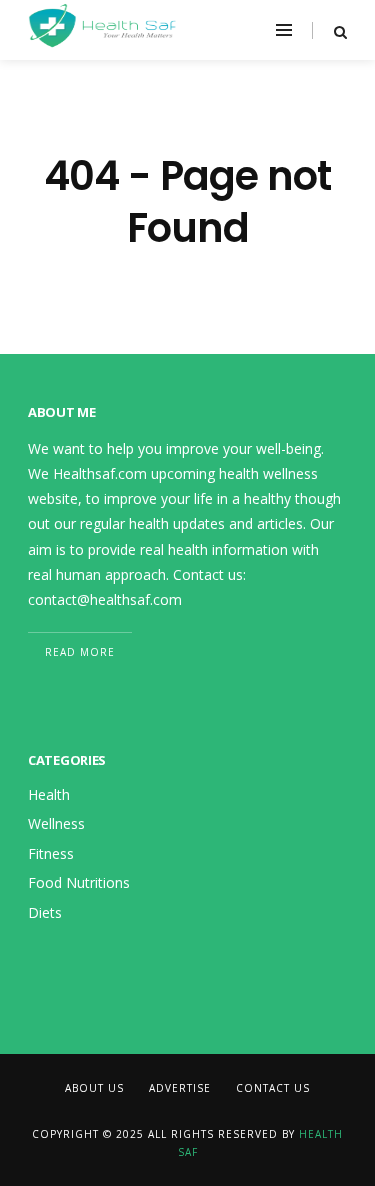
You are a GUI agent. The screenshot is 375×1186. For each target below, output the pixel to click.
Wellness (56, 823)
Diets (45, 912)
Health (49, 794)
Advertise (180, 1088)
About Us (94, 1088)
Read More (80, 652)
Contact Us (273, 1088)
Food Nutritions (79, 882)
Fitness (51, 853)
